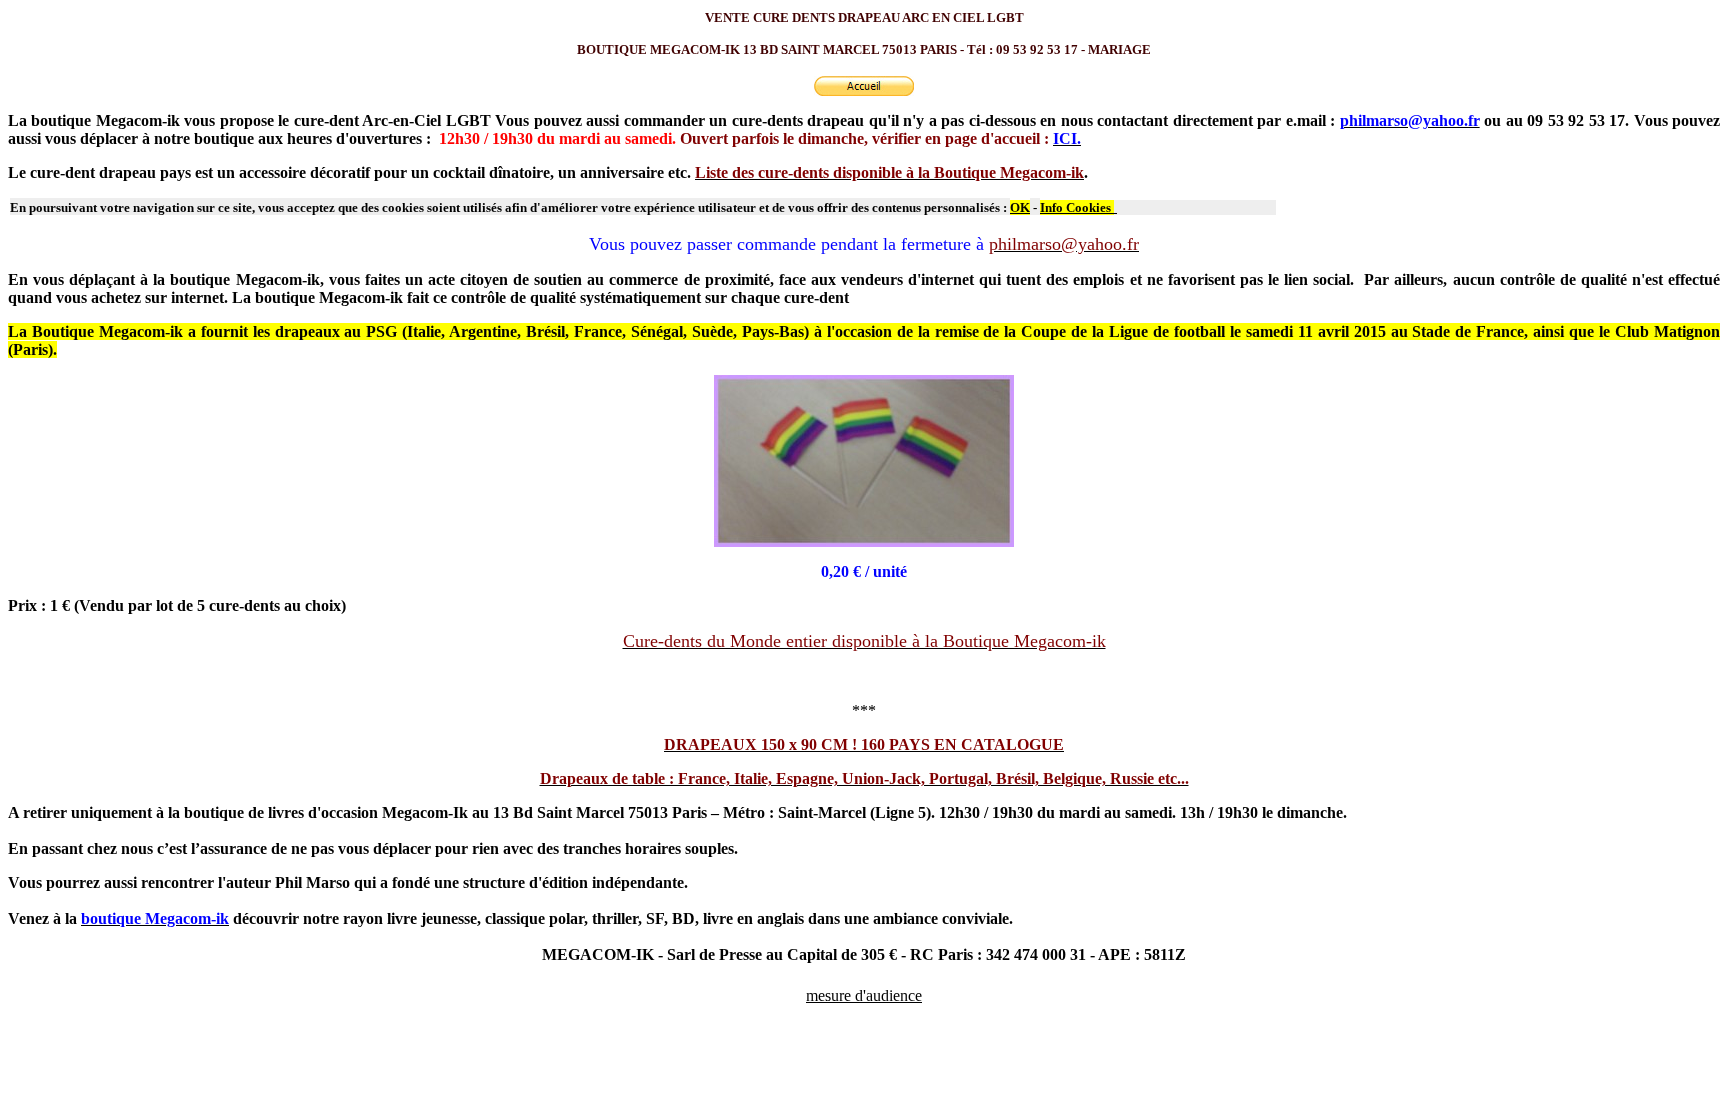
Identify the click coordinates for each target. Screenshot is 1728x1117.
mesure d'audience (864, 995)
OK (1020, 207)
